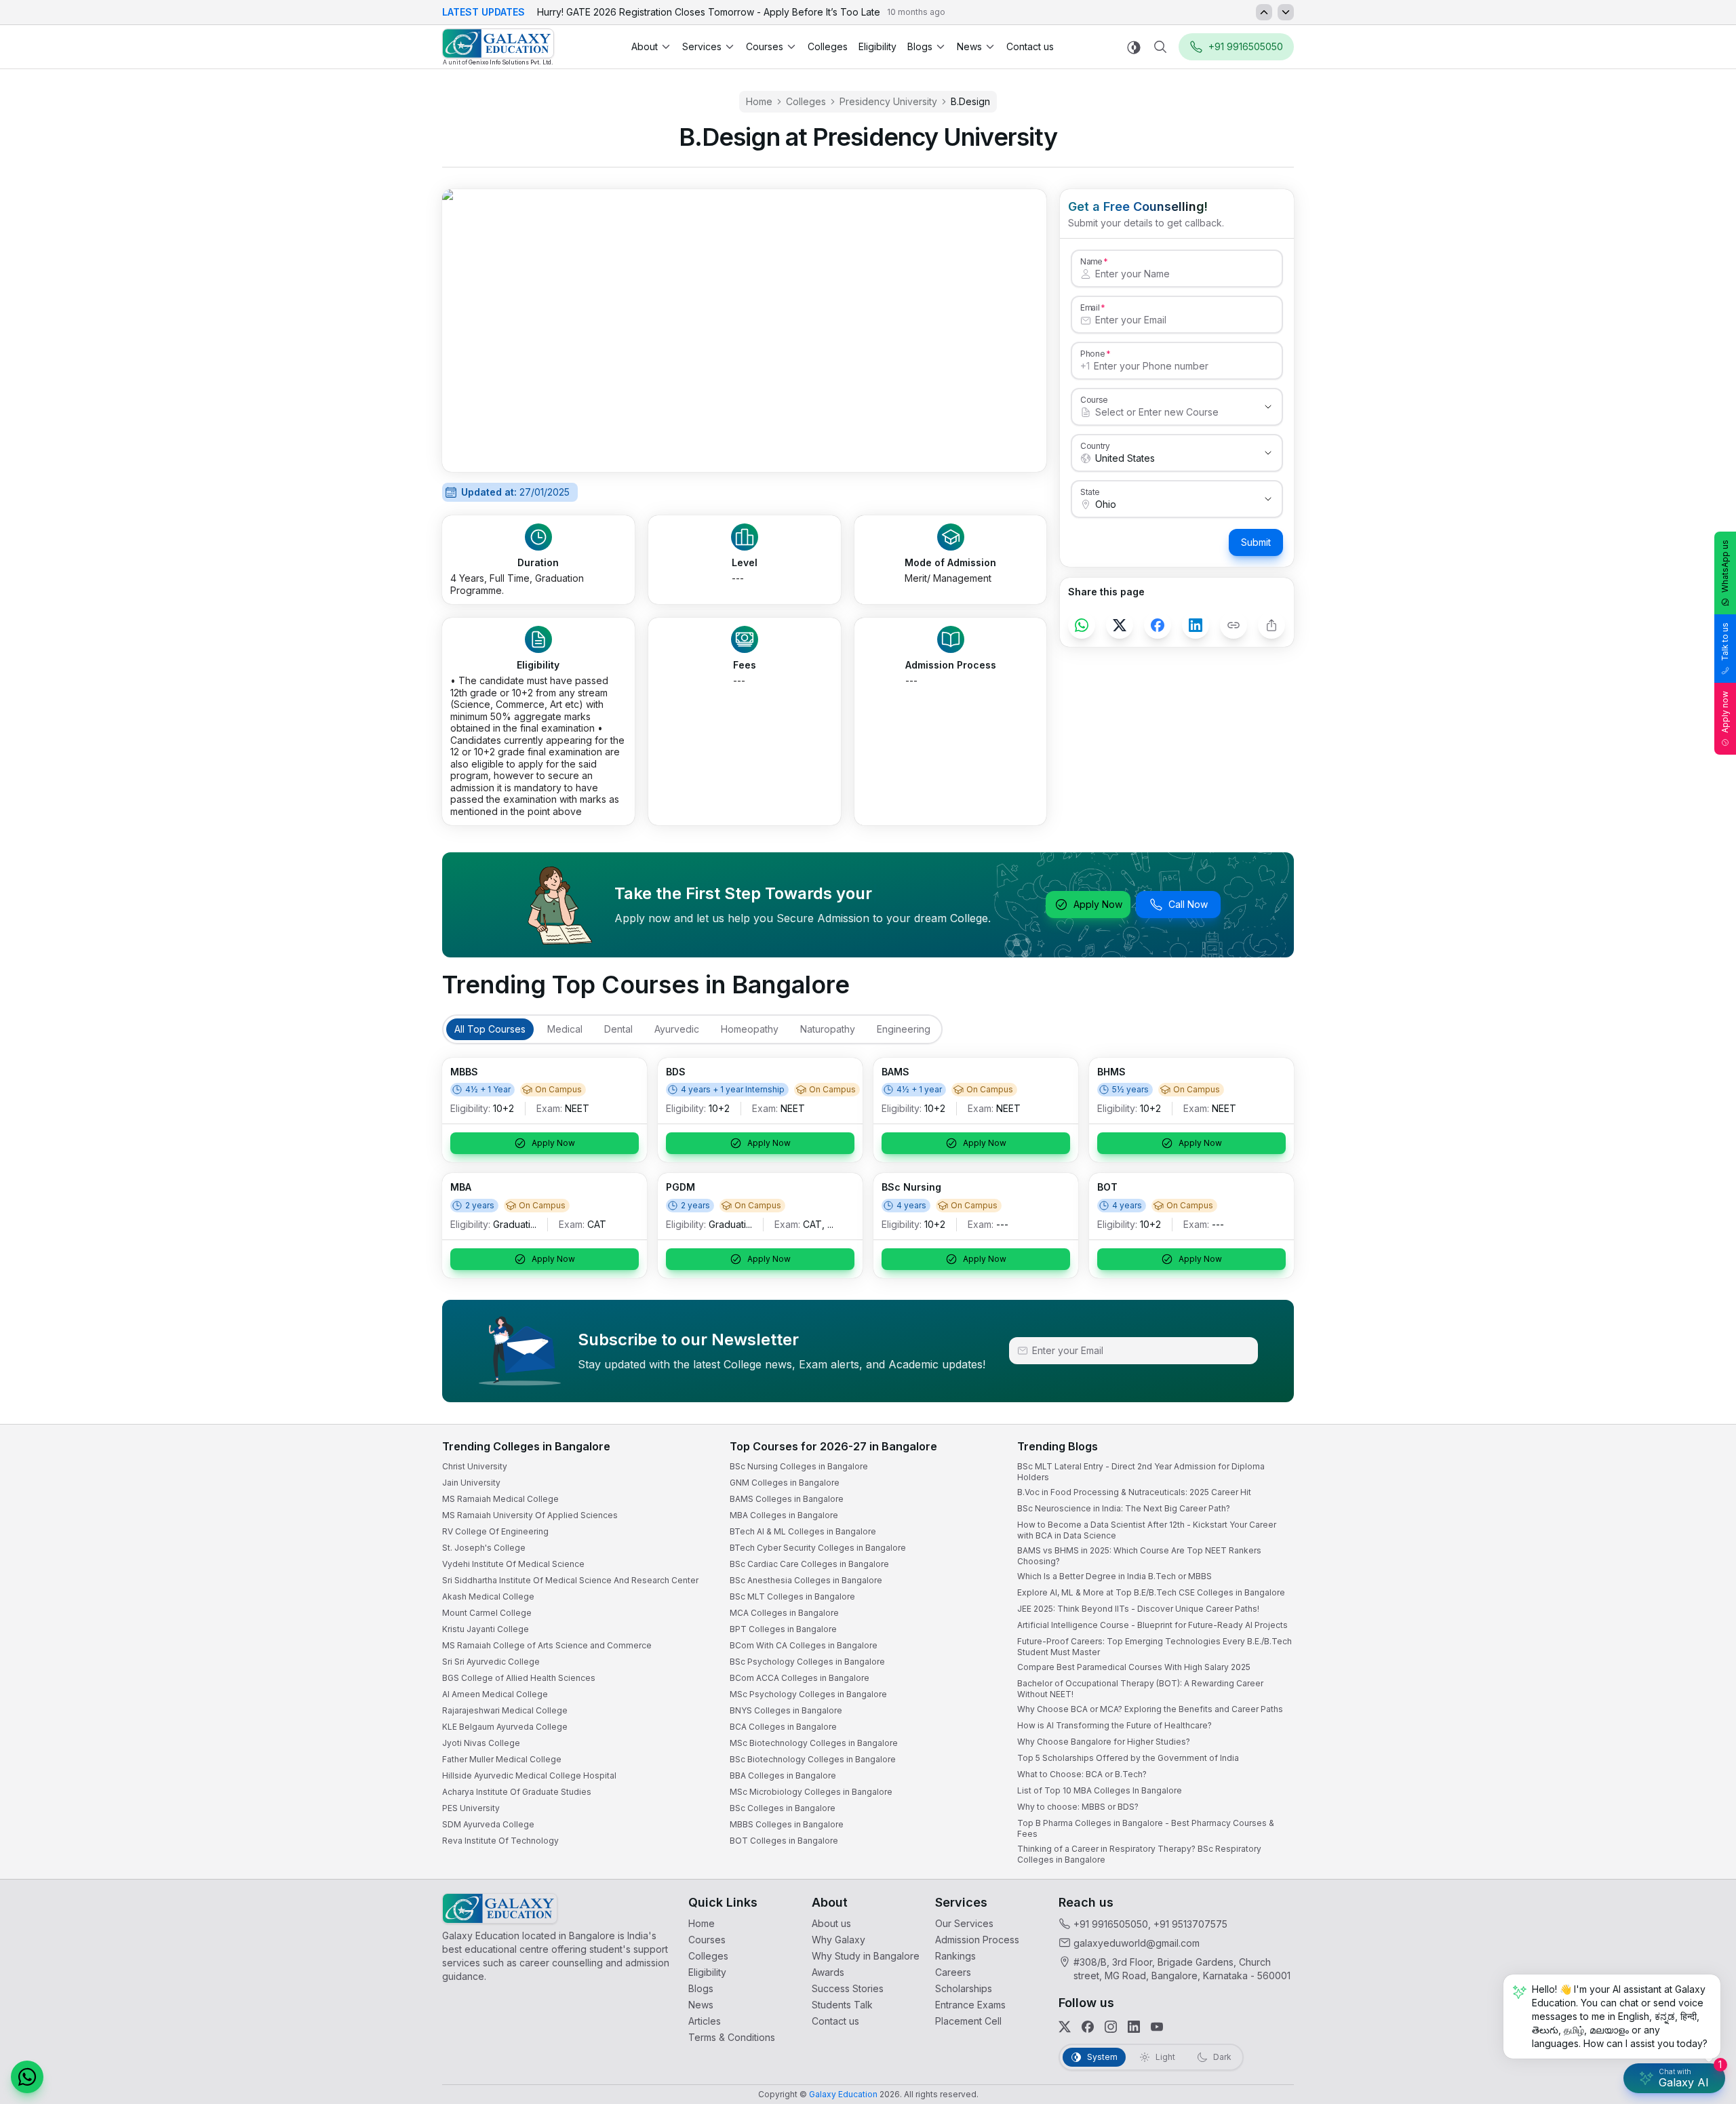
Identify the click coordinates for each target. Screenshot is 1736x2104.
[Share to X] (1120, 625)
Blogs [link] (701, 1988)
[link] (498, 47)
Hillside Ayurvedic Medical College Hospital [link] (529, 1775)
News (969, 46)
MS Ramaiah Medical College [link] (500, 1499)
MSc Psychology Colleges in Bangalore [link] (808, 1694)
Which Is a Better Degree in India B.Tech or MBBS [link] (1114, 1576)
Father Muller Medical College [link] (502, 1759)
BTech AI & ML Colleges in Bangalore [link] (803, 1531)
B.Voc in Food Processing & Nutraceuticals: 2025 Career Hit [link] (1134, 1492)
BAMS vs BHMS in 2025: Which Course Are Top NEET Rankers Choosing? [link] (1139, 1556)
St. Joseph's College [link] (484, 1548)
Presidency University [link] (888, 101)
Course (1094, 399)
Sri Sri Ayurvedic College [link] (491, 1662)
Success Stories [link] (848, 1988)
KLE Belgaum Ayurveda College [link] (505, 1727)
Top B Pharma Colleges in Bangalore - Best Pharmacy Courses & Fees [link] (1146, 1828)
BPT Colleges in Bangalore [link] (783, 1629)
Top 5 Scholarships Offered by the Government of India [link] (1128, 1758)
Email (1090, 307)
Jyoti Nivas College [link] (481, 1743)
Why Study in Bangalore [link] (866, 1956)
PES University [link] (471, 1808)
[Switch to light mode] (1134, 47)
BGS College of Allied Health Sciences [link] (519, 1678)
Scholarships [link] (964, 1988)
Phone (1093, 353)
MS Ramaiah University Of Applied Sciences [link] (530, 1515)
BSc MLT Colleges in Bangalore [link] (792, 1596)
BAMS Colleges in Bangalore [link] (787, 1499)
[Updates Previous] (1264, 12)
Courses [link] (707, 1940)
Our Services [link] (964, 1923)
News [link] (701, 2005)
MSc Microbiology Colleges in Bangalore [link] (811, 1792)
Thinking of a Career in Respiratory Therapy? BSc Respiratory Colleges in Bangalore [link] (1139, 1854)
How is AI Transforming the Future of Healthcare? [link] (1114, 1725)
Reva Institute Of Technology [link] (500, 1841)
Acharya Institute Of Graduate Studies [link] (517, 1792)
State (1090, 492)
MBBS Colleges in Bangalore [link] (787, 1824)
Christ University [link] (475, 1466)
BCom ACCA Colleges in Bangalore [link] (800, 1678)
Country (1095, 445)
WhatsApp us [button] (1725, 566)
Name (1091, 261)
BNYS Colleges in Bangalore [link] (786, 1710)
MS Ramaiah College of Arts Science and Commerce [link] (547, 1645)
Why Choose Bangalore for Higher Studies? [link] (1104, 1742)
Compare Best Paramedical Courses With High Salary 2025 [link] (1134, 1667)
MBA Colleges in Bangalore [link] (784, 1515)
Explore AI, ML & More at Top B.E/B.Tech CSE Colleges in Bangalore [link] (1151, 1592)
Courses (765, 46)
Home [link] (759, 101)
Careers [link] (953, 1972)
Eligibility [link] (877, 46)
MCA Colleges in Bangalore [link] (784, 1613)
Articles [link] (705, 2021)
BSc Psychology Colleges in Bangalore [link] (807, 1662)
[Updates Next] (1286, 12)
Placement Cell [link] (968, 2021)
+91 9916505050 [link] (1111, 1924)
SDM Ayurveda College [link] (488, 1824)
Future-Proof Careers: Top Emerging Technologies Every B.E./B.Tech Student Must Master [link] (1155, 1647)
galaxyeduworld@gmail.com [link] (1137, 1943)
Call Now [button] (1188, 904)
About (645, 46)
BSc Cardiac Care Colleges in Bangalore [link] (809, 1564)
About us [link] (831, 1923)
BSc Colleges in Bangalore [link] (783, 1808)
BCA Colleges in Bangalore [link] (783, 1727)
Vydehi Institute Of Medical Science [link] (513, 1564)
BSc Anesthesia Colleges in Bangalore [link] (806, 1580)
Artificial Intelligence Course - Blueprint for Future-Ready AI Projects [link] (1152, 1625)
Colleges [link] (828, 46)
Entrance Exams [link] (970, 2005)
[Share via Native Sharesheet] (1271, 625)
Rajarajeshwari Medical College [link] (505, 1710)
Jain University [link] (471, 1483)
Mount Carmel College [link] (487, 1613)
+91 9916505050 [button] (1246, 46)
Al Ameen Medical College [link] (495, 1694)
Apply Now (1098, 904)
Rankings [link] (955, 1956)
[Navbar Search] (1160, 47)
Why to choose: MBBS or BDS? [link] (1078, 1807)
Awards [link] (828, 1972)
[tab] (490, 1029)
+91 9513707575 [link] (1190, 1924)
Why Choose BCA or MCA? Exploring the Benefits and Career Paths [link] (1150, 1709)
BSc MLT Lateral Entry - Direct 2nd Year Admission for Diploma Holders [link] (1141, 1472)
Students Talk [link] (842, 2005)
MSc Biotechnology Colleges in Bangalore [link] (814, 1743)
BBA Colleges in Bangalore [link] (783, 1775)
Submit (1256, 542)
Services (702, 46)
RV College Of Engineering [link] (495, 1531)
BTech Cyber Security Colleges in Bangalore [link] (818, 1548)
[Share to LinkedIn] (1196, 625)
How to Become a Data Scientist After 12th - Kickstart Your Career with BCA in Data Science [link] (1147, 1530)
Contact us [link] (1030, 46)
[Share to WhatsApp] (1082, 625)
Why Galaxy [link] (839, 1940)
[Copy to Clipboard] (1234, 625)
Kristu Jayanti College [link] (486, 1629)
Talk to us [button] (1725, 642)
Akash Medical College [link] (488, 1596)
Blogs (920, 46)
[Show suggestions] (1268, 407)
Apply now (1725, 712)
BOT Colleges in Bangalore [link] (784, 1841)
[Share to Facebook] (1158, 625)
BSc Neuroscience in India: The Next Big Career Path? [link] (1124, 1508)
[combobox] (1163, 412)
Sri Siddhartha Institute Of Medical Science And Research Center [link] (570, 1580)
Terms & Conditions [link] (732, 2037)
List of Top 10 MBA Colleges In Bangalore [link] (1100, 1790)
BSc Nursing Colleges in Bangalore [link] (799, 1466)
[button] (27, 2077)
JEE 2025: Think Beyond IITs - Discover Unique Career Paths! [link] (1138, 1609)
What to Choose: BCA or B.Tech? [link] (1082, 1774)
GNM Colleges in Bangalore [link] (785, 1483)
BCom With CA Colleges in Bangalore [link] (804, 1645)
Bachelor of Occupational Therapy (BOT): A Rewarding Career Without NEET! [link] (1140, 1689)
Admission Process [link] (977, 1940)
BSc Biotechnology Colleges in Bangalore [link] (813, 1759)
